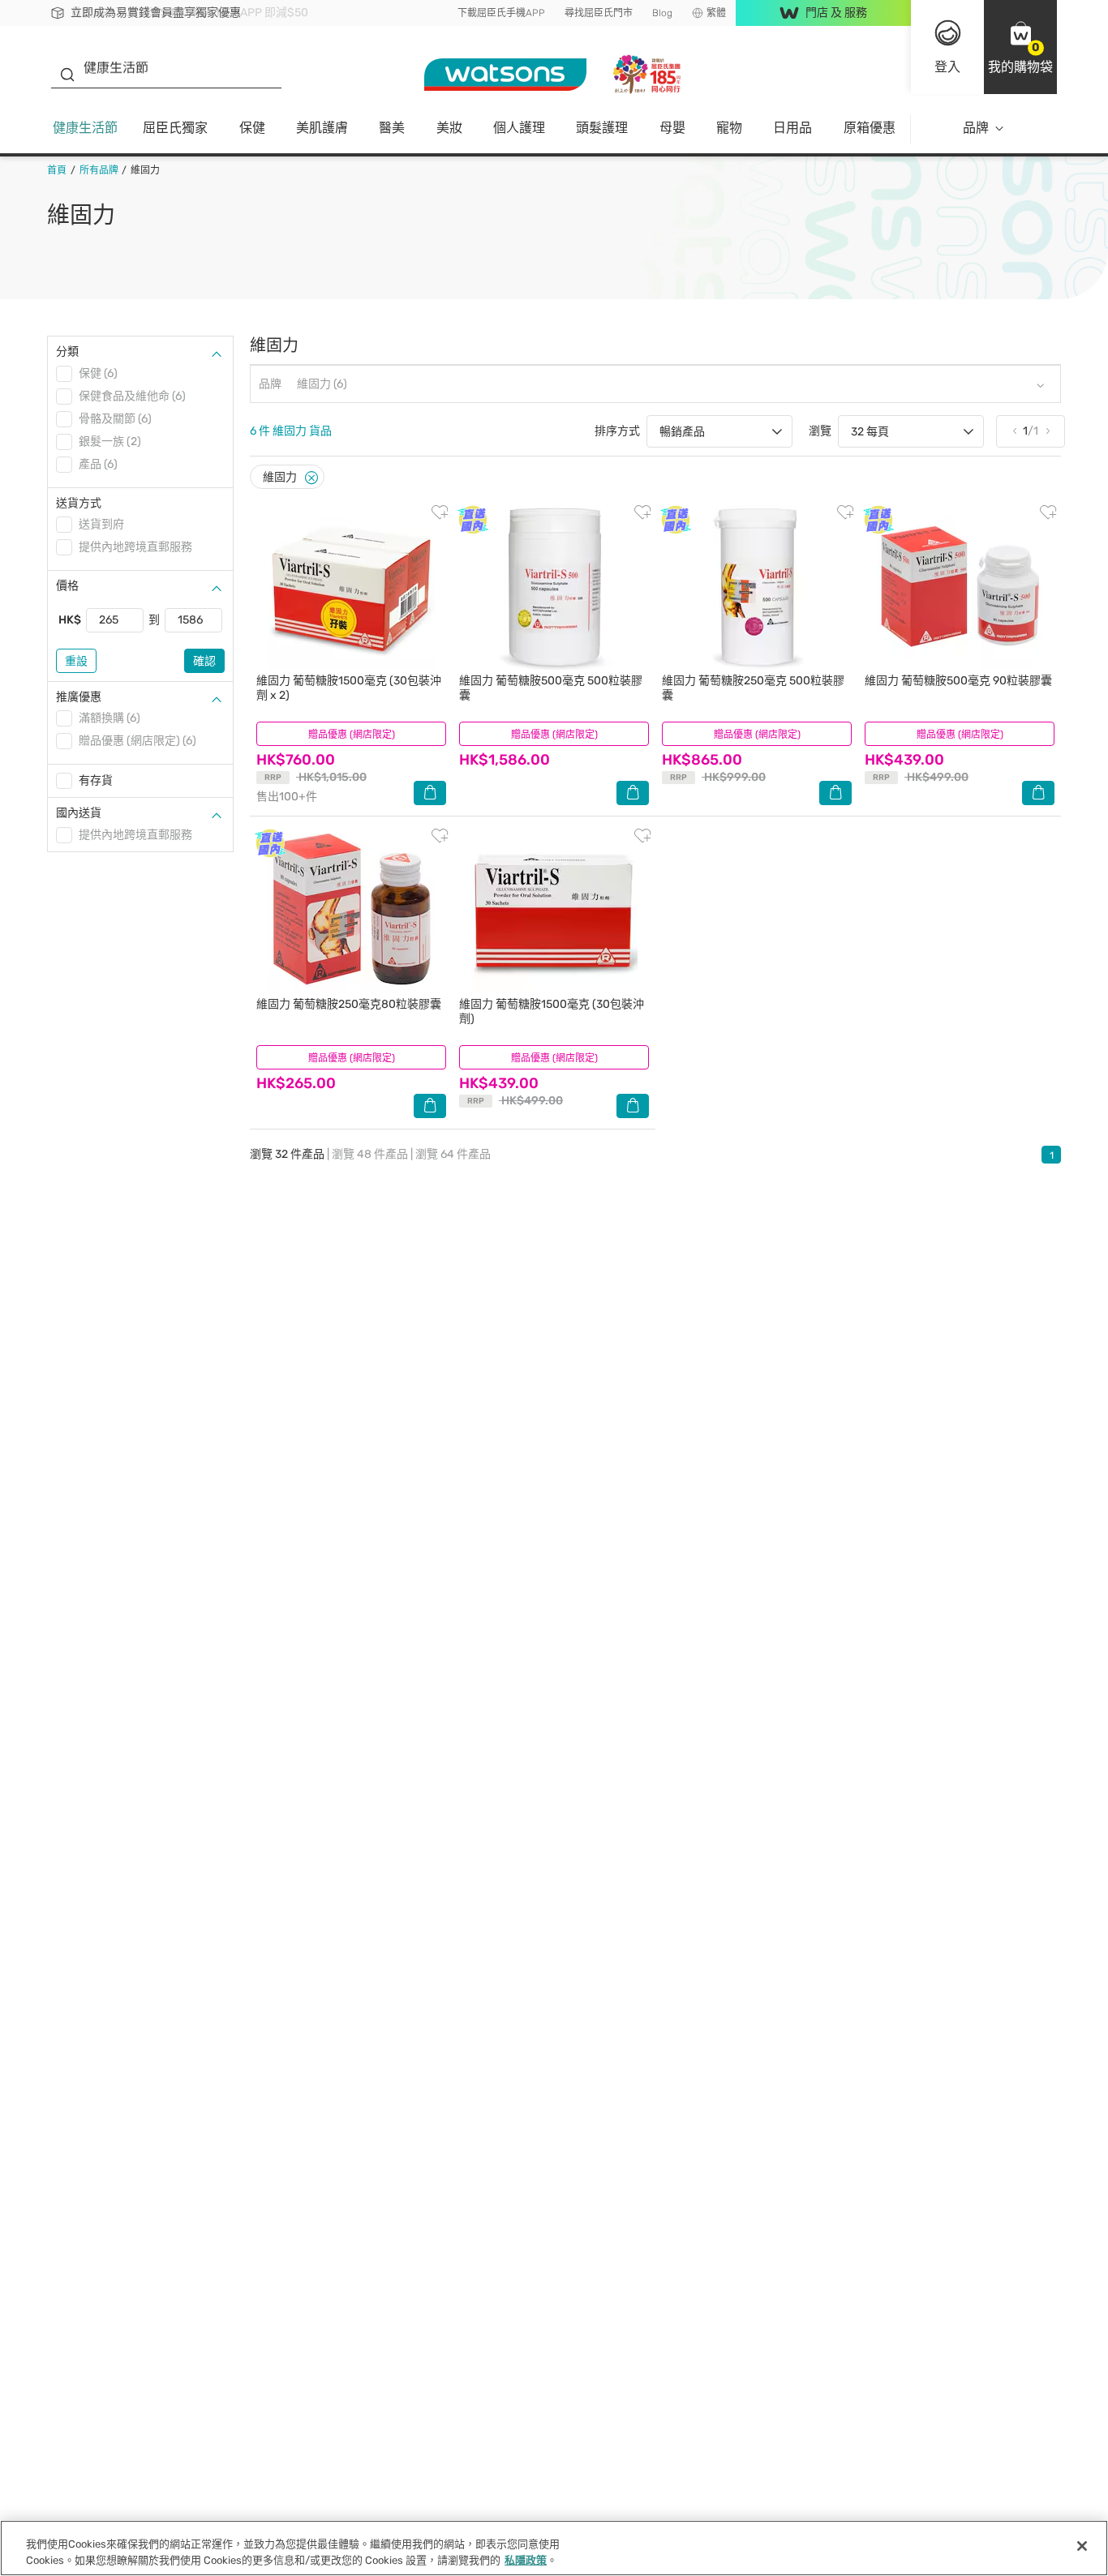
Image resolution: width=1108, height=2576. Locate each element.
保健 (252, 128)
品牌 (976, 128)
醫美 (392, 128)
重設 (76, 661)
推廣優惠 (79, 697)
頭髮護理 (602, 128)
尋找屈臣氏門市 (599, 13)
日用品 (792, 128)
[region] (554, 2548)
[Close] (311, 478)
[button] (1020, 47)
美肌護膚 (322, 128)
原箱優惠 (870, 128)
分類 (67, 351)
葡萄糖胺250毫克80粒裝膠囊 (349, 1004)
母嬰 (672, 128)
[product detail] (351, 587)
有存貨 (96, 780)
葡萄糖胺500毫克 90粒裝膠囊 (958, 681)
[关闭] (1082, 2546)
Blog (662, 13)
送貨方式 (79, 503)
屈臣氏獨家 (175, 128)
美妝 (449, 128)
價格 (67, 586)
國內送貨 (79, 813)
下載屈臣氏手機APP (501, 13)
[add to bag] (430, 793)
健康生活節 (85, 128)
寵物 (729, 128)
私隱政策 (526, 2559)
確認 (204, 661)
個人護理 (519, 128)
